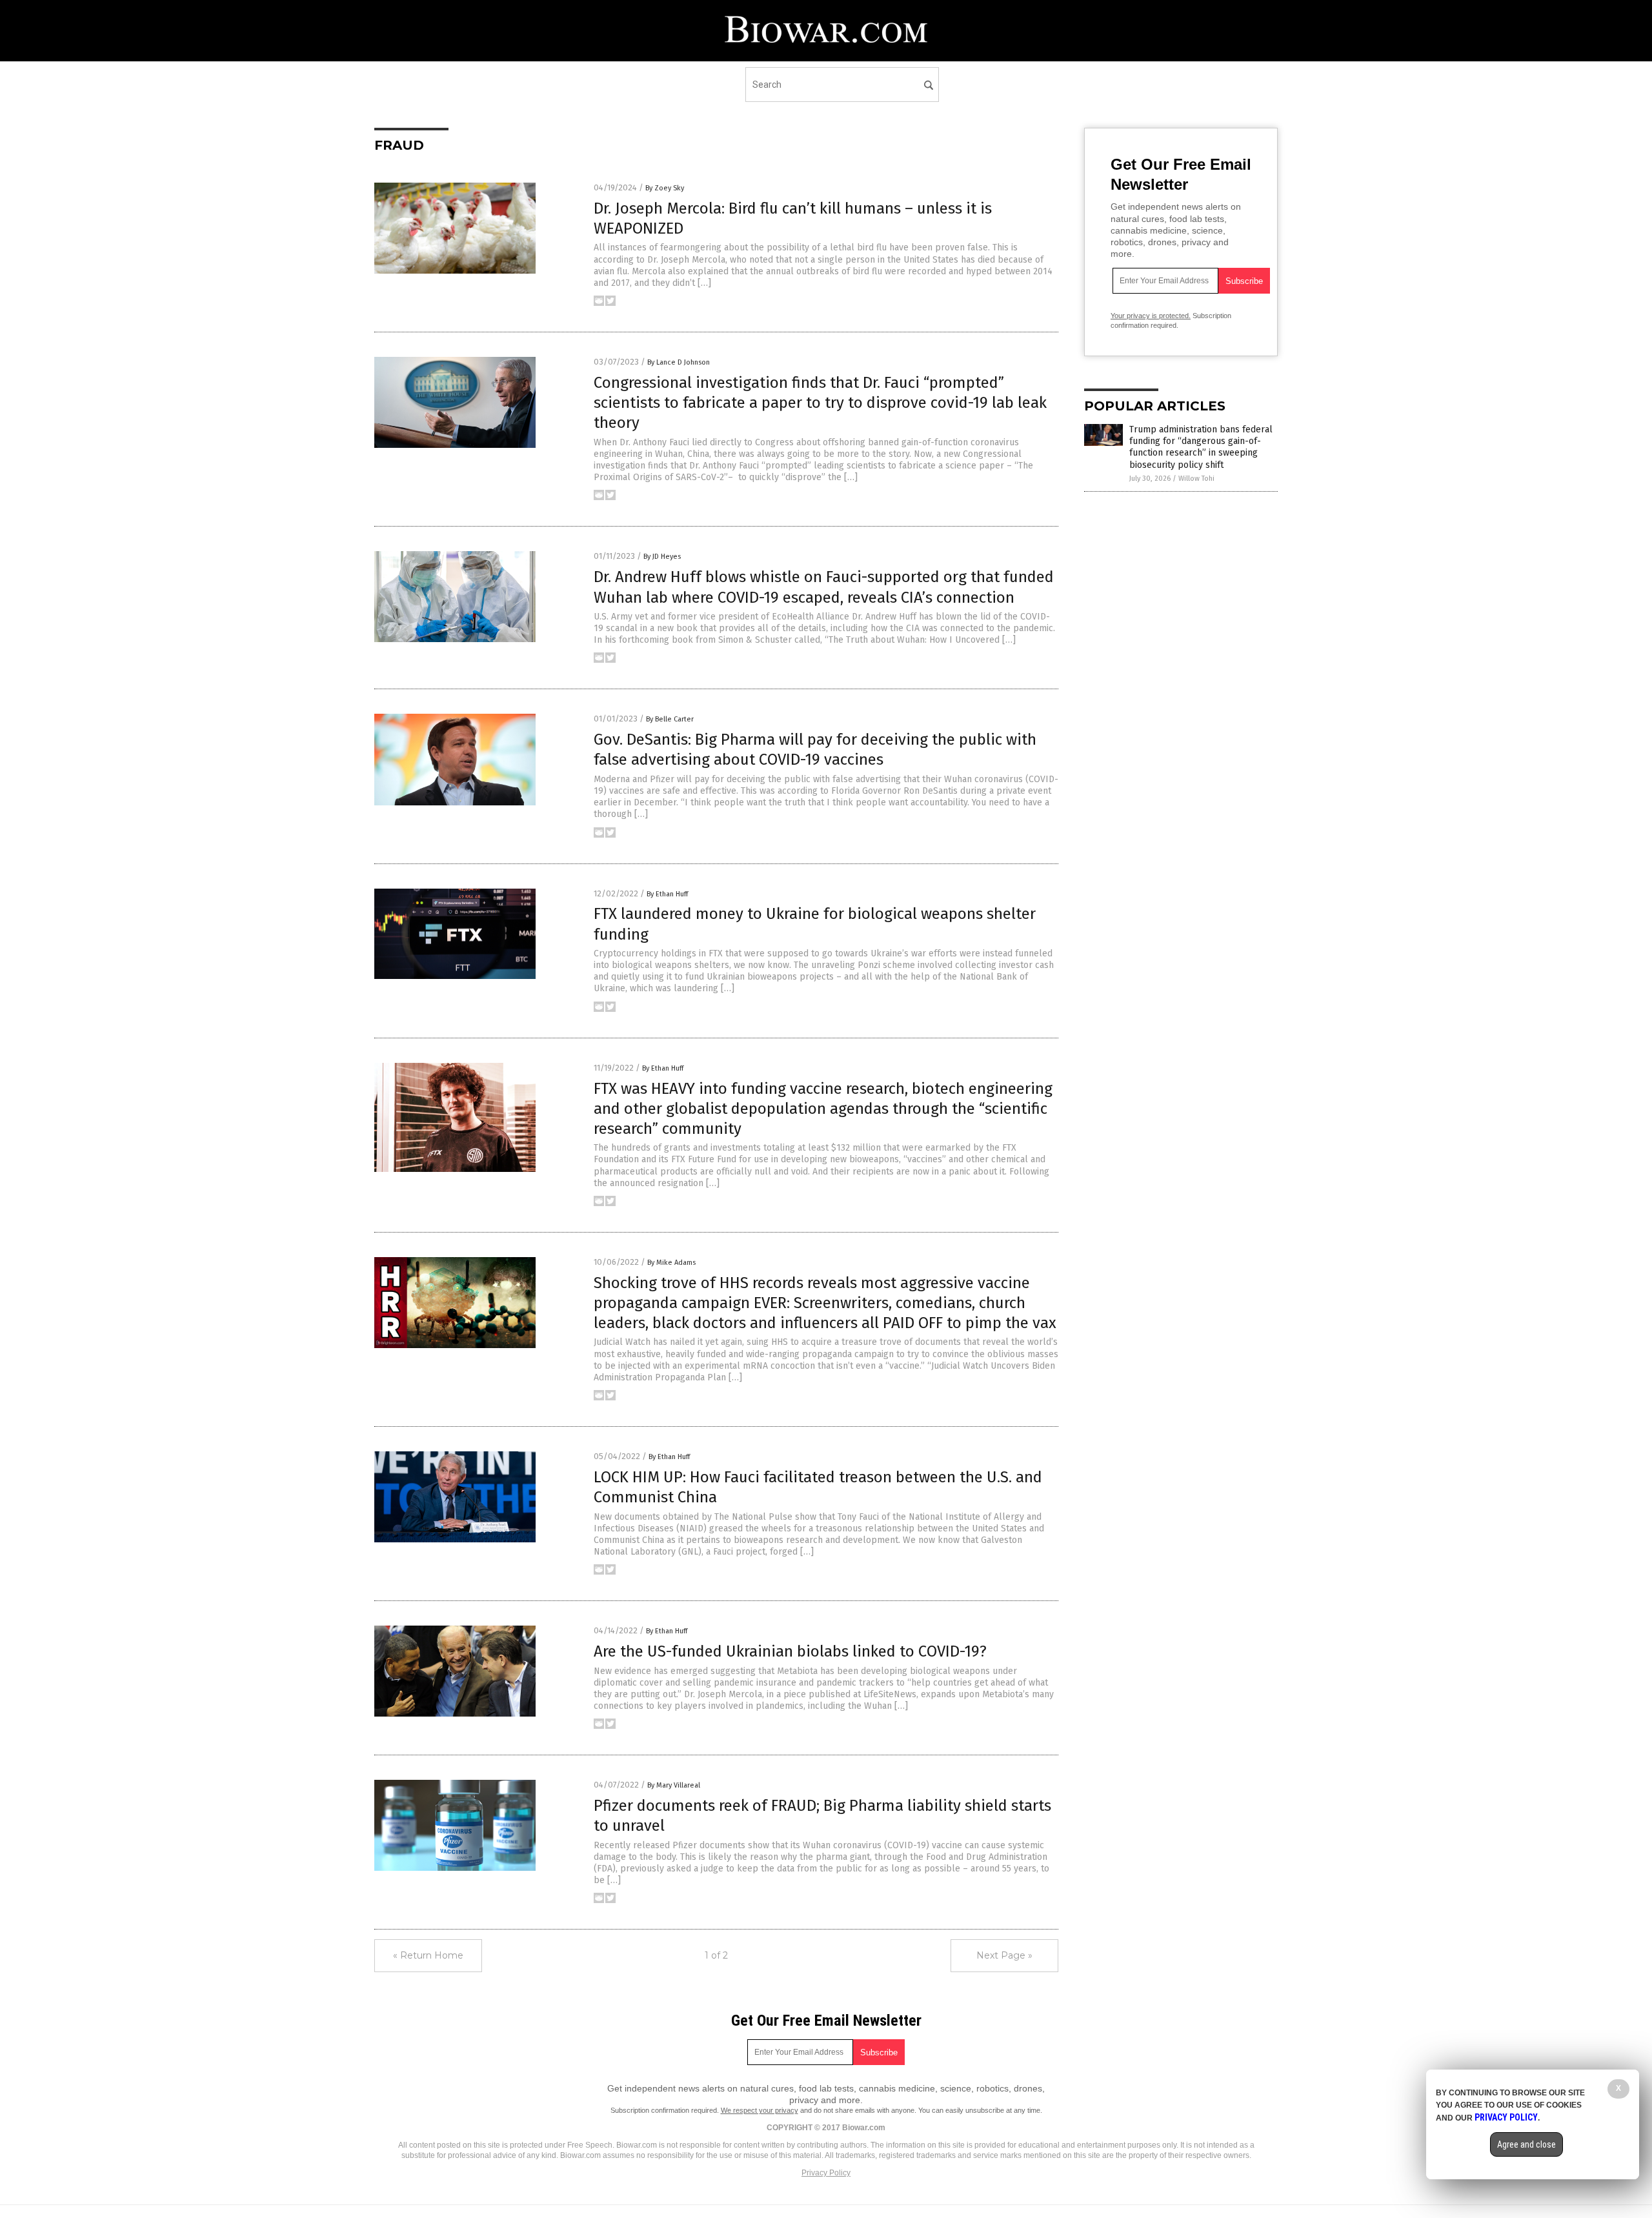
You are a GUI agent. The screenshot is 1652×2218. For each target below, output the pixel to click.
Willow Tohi (1196, 479)
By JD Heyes (662, 557)
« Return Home (428, 1955)
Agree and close (1526, 2144)
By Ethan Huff (667, 894)
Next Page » (1004, 1955)
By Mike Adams (671, 1263)
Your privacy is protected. (1151, 316)
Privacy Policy (826, 2173)
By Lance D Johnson (679, 362)
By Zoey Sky (665, 188)
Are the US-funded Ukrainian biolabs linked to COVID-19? (790, 1651)
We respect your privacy (760, 2110)
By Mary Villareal (674, 1785)
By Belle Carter (670, 719)
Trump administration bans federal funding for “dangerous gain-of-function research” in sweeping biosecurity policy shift (1201, 447)
